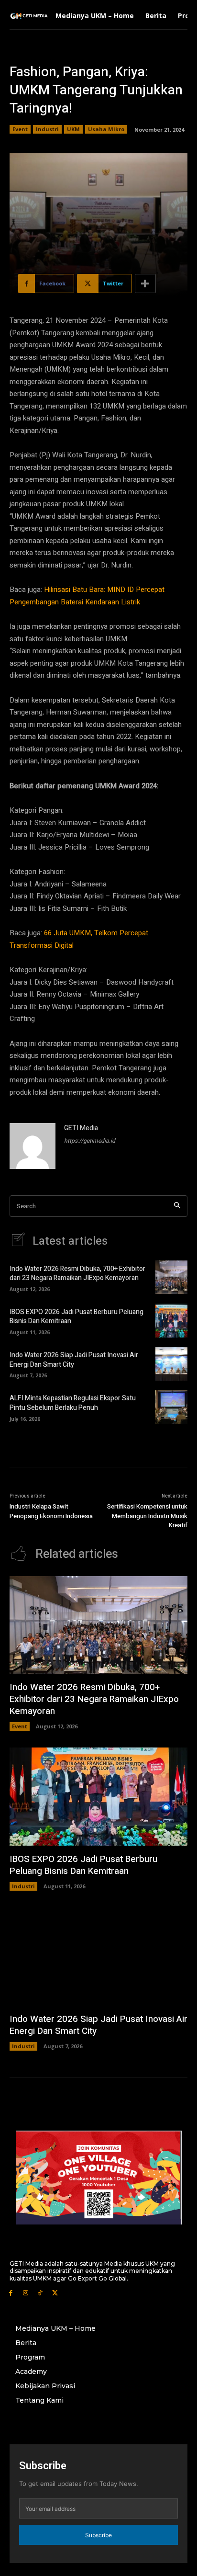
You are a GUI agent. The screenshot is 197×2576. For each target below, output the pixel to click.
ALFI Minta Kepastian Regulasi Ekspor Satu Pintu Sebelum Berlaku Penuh (73, 1403)
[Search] (177, 1206)
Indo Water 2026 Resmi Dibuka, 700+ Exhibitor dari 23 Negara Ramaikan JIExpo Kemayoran (77, 1274)
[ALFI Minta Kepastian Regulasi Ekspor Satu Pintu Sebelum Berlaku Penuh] (171, 1407)
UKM (73, 129)
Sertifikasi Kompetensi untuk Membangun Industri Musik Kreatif (147, 1516)
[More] (145, 284)
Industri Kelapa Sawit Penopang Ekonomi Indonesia (51, 1511)
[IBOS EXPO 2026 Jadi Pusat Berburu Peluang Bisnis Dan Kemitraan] (171, 1320)
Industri (47, 129)
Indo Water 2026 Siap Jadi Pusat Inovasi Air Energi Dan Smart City (74, 1360)
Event (20, 129)
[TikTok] (40, 2292)
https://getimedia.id (90, 1141)
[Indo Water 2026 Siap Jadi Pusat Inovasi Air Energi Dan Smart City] (171, 1364)
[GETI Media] (33, 1146)
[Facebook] (11, 2292)
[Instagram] (26, 2292)
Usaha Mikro (106, 129)
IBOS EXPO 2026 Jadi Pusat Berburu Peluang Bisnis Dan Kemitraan (77, 1317)
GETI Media (81, 1128)
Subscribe (98, 2535)
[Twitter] (55, 2292)
